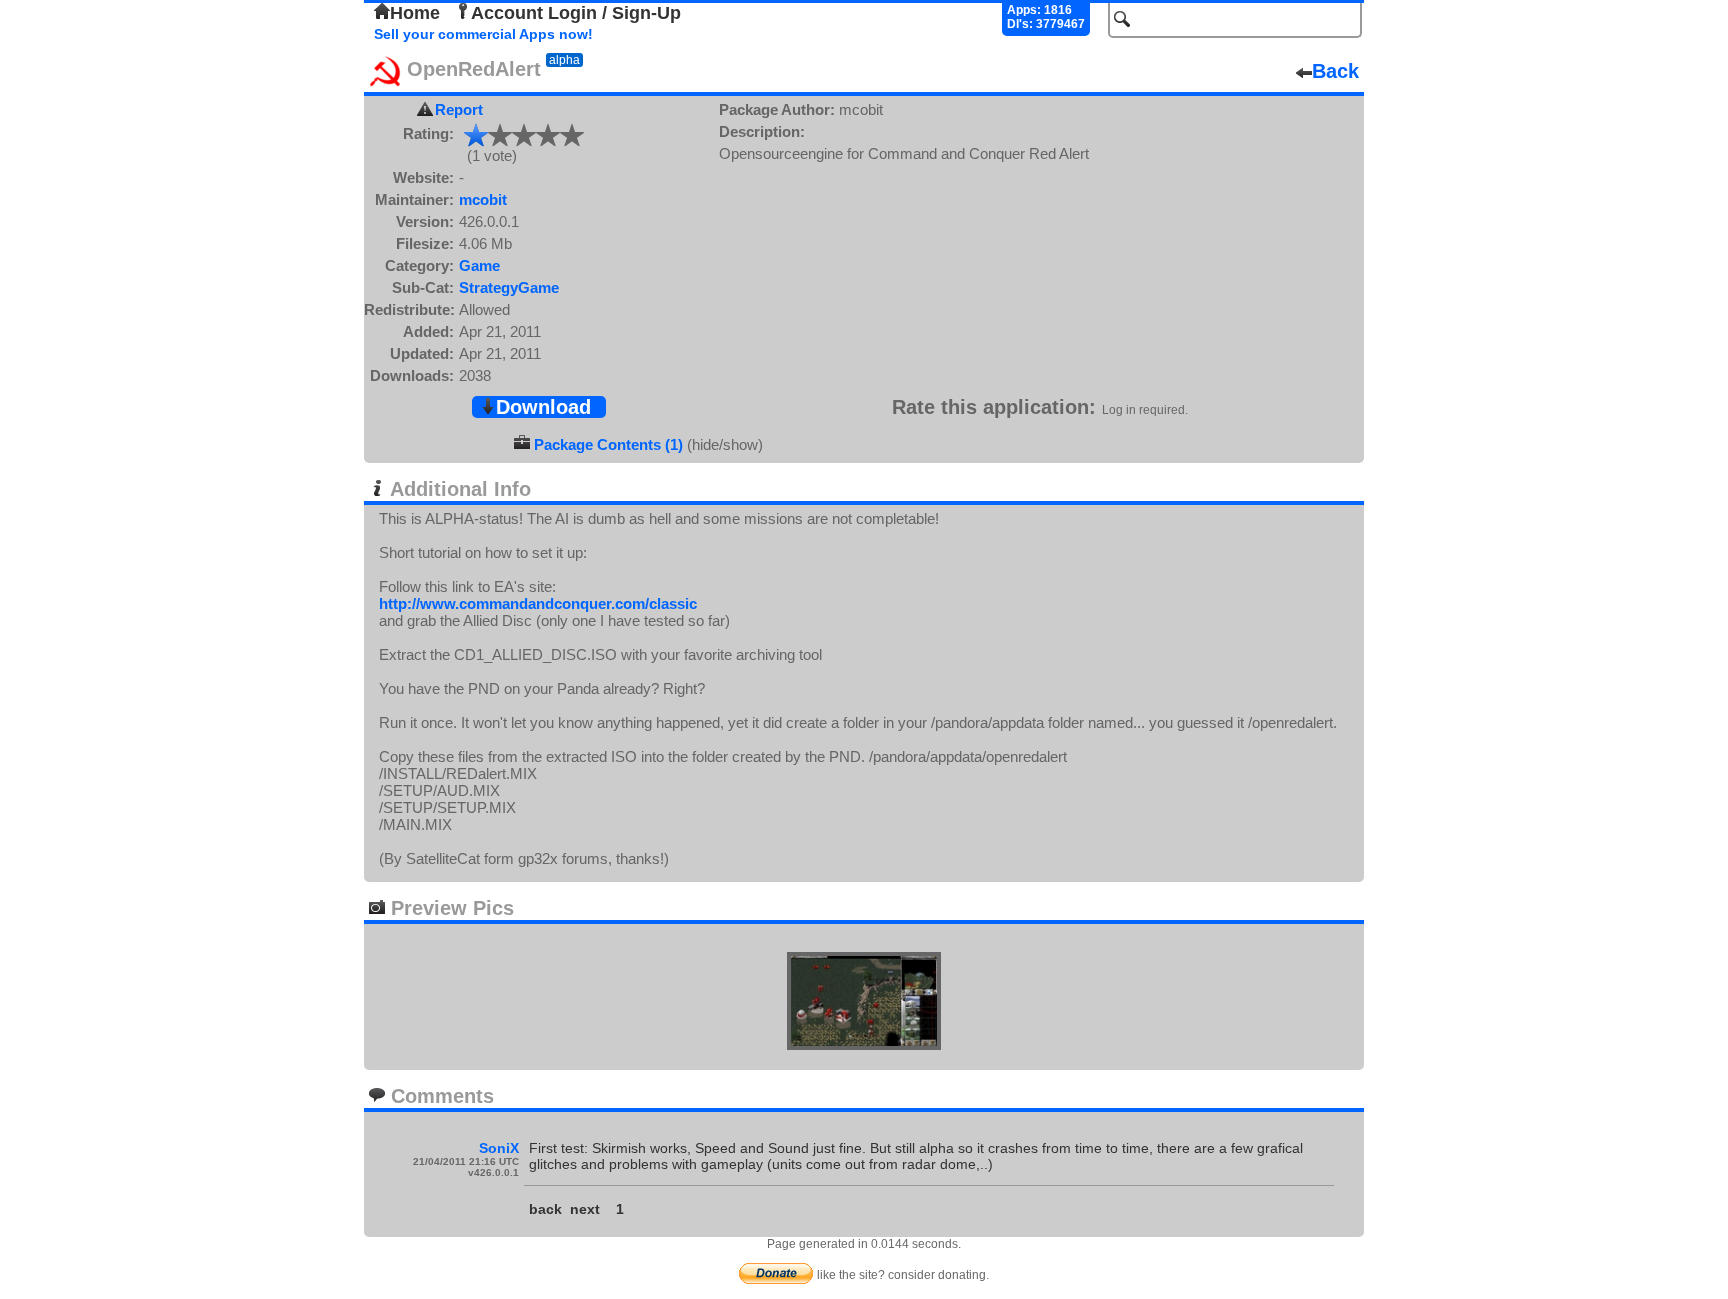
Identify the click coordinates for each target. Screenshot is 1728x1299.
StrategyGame (509, 287)
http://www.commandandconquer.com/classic (538, 603)
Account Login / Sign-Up (576, 13)
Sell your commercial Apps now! (483, 34)
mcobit (483, 199)
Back (1335, 71)
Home (415, 13)
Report (459, 109)
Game (479, 265)
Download (543, 407)
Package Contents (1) (608, 444)
